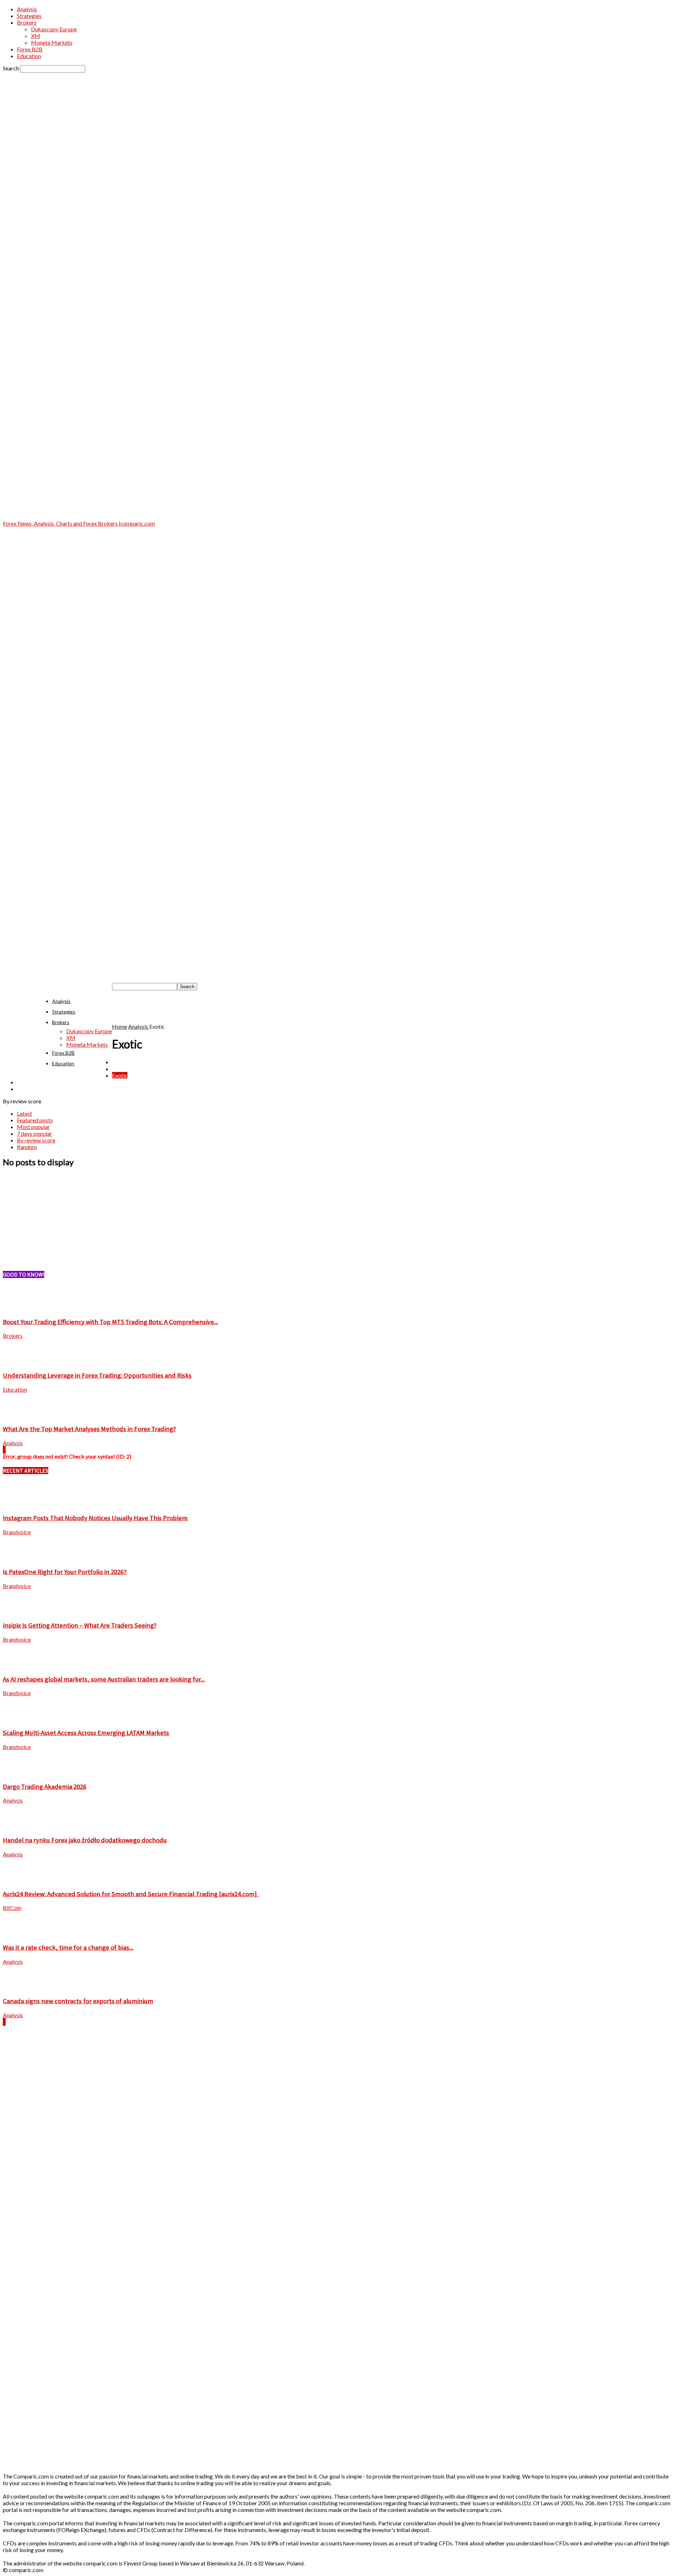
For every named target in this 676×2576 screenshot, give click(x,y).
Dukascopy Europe (54, 29)
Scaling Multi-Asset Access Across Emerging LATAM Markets (86, 1733)
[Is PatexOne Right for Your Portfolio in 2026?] (20, 1558)
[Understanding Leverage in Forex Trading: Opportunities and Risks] (20, 1361)
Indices (26, 1082)
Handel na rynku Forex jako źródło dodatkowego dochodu (85, 1840)
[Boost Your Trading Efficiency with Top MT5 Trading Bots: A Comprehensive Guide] (20, 1308)
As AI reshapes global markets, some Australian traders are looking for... (104, 1679)
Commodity (126, 1062)
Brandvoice (17, 1532)
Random (27, 1147)
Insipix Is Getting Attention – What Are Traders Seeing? (80, 1625)
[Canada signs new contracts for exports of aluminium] (20, 1987)
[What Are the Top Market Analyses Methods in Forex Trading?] (20, 1415)
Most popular (33, 1127)
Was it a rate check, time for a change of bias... (68, 1947)
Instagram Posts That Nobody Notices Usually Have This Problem (95, 1518)
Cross (119, 1069)
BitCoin (12, 1908)
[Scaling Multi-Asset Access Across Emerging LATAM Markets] (20, 1719)
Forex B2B (30, 49)
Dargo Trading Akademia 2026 (45, 1787)
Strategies (29, 16)
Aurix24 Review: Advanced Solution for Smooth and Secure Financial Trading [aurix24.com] (131, 1894)
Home (120, 1026)
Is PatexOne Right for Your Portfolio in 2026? (65, 1572)
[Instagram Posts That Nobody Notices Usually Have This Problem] (20, 1504)
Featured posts (35, 1120)
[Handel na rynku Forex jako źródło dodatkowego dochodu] (20, 1826)
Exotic (120, 1075)
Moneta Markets (52, 42)
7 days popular (35, 1133)
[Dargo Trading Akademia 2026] (20, 1772)
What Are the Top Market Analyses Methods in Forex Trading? (89, 1429)
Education (29, 56)
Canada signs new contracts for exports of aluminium (78, 2001)
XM (36, 36)
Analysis (27, 9)
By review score (36, 1140)
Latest (24, 1113)
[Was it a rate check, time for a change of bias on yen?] (20, 1933)
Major (24, 1089)
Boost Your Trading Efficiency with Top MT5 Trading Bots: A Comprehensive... (111, 1322)
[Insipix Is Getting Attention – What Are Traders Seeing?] (20, 1612)
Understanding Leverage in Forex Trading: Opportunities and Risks (97, 1375)
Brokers (27, 22)
